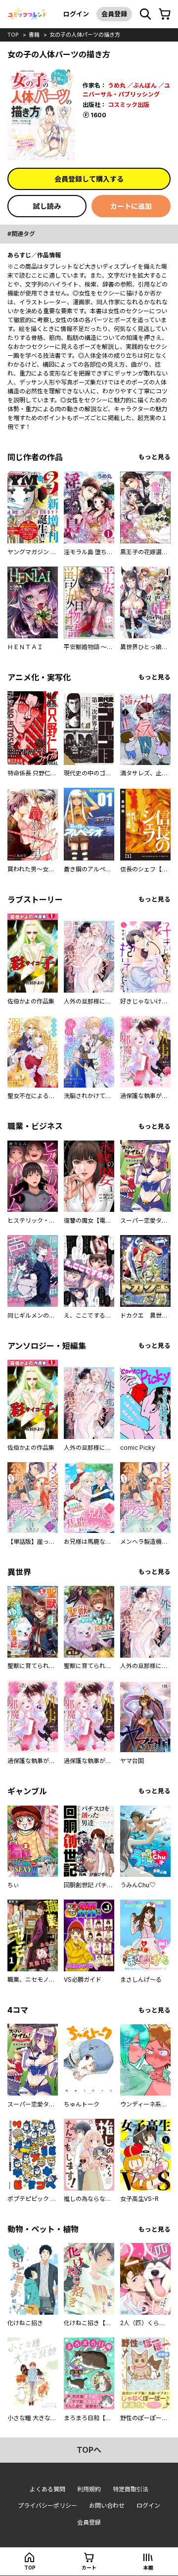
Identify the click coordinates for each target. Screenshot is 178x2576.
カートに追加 (131, 206)
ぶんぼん (145, 85)
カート (89, 2568)
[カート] (165, 14)
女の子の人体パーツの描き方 (85, 35)
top (13, 35)
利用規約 (89, 2489)
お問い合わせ (107, 2505)
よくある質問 (47, 2489)
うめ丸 (117, 85)
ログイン (76, 14)
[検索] (145, 14)
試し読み (47, 206)
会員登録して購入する (89, 179)
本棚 (148, 2568)
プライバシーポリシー (47, 2505)
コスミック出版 (129, 105)
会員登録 (114, 14)
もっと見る (155, 457)
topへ (89, 2450)
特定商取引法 (131, 2489)
